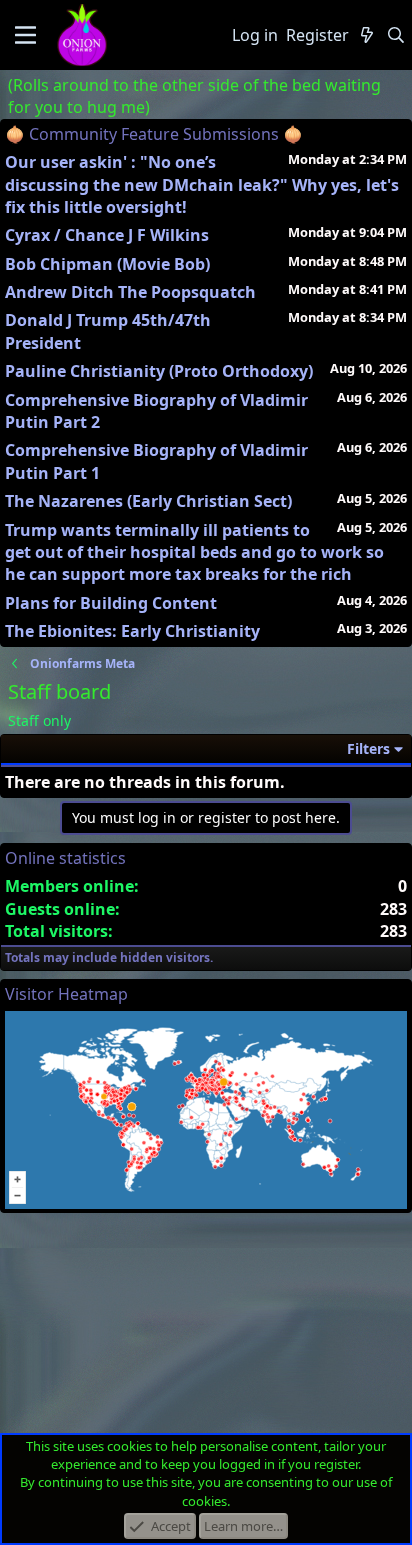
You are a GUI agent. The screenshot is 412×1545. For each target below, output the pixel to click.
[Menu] (25, 35)
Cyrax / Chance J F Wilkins (107, 235)
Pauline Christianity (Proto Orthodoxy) (159, 371)
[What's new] (367, 35)
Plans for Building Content (111, 603)
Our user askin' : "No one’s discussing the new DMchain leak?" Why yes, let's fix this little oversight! (202, 184)
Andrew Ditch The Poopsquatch (130, 292)
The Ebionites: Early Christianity (132, 631)
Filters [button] (368, 748)
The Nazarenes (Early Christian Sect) (148, 501)
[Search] (395, 35)
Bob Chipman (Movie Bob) (107, 264)
